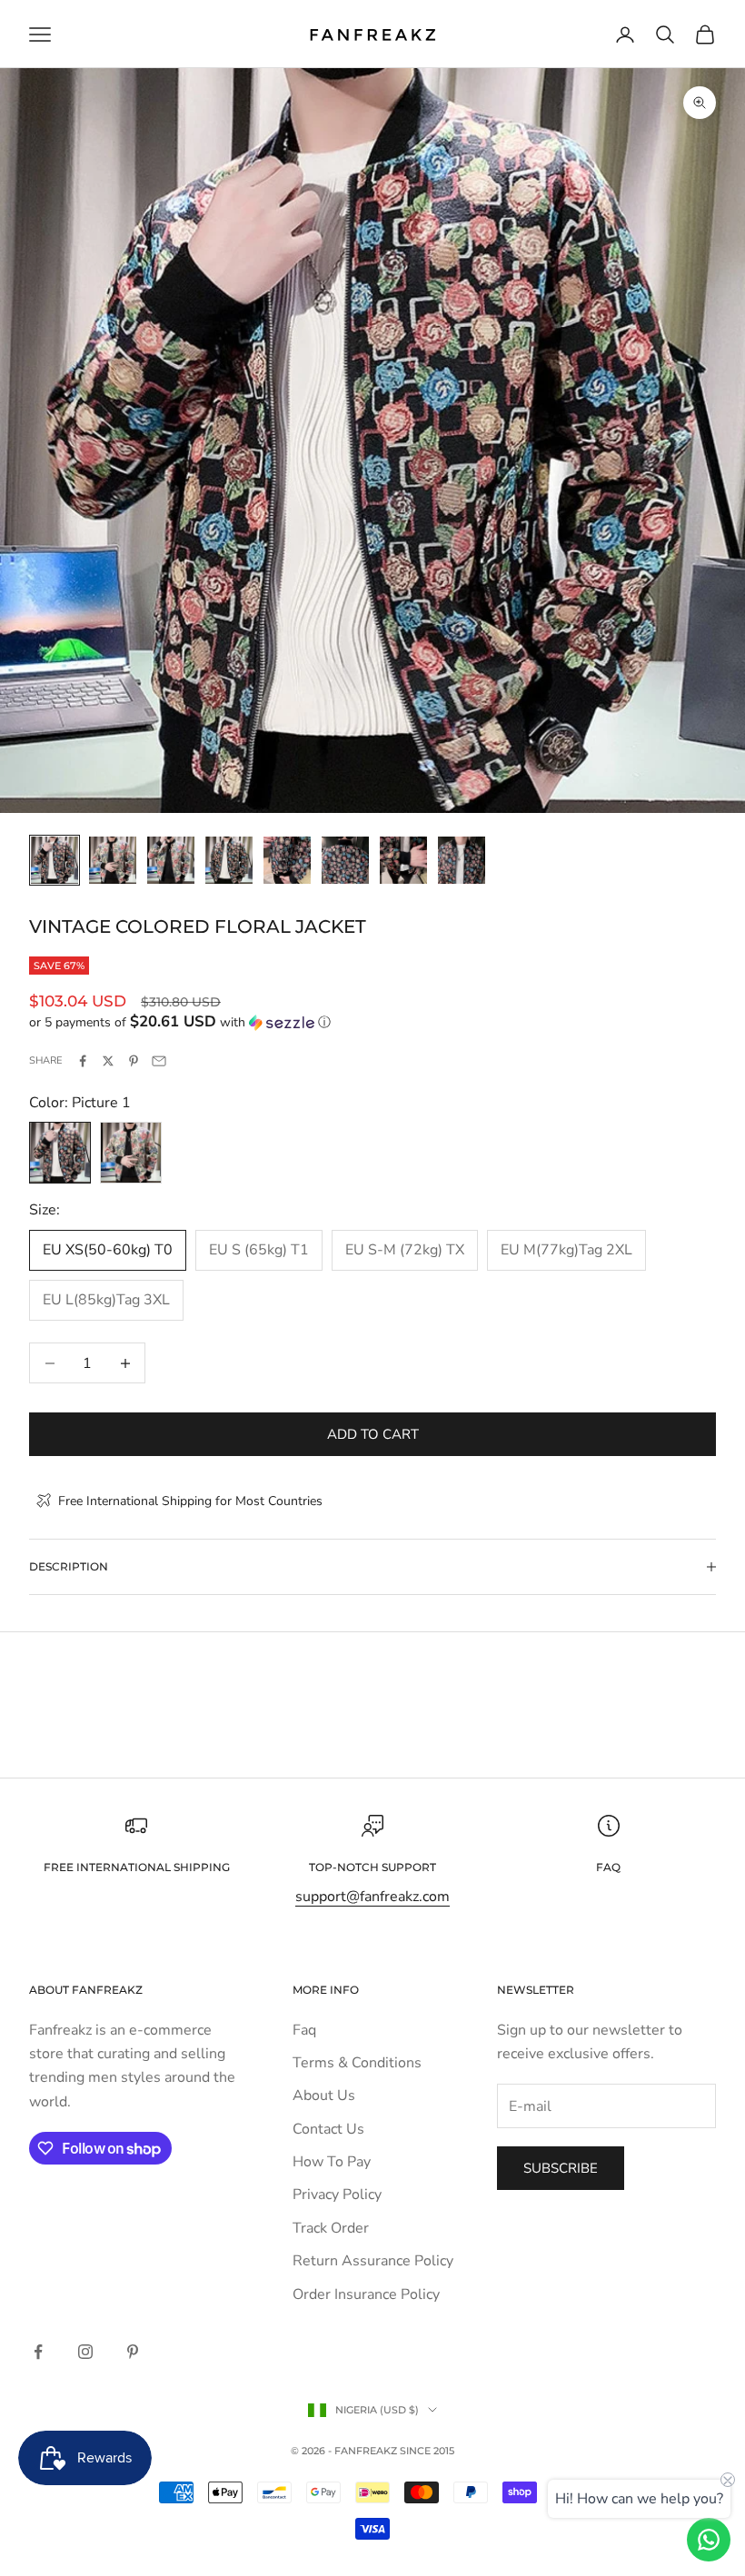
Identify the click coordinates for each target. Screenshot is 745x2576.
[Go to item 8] (462, 860)
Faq (304, 2030)
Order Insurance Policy (366, 2294)
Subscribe (561, 2168)
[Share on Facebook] (83, 1061)
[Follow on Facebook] (38, 2352)
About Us (324, 2095)
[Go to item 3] (171, 860)
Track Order (331, 2228)
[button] (372, 1022)
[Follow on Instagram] (85, 2352)
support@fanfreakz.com (372, 1897)
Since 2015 (427, 2451)
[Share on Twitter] (108, 1061)
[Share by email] (159, 1061)
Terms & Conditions (357, 2063)
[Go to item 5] (287, 860)
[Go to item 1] (55, 860)
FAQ (608, 1867)
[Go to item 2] (113, 860)
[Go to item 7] (403, 860)
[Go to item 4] (229, 860)
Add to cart (373, 1434)
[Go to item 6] (345, 860)
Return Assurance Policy (373, 2261)
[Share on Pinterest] (134, 1061)
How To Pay (332, 2162)
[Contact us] (709, 2540)
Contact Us (328, 2129)
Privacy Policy (337, 2195)
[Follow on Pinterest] (133, 2352)
